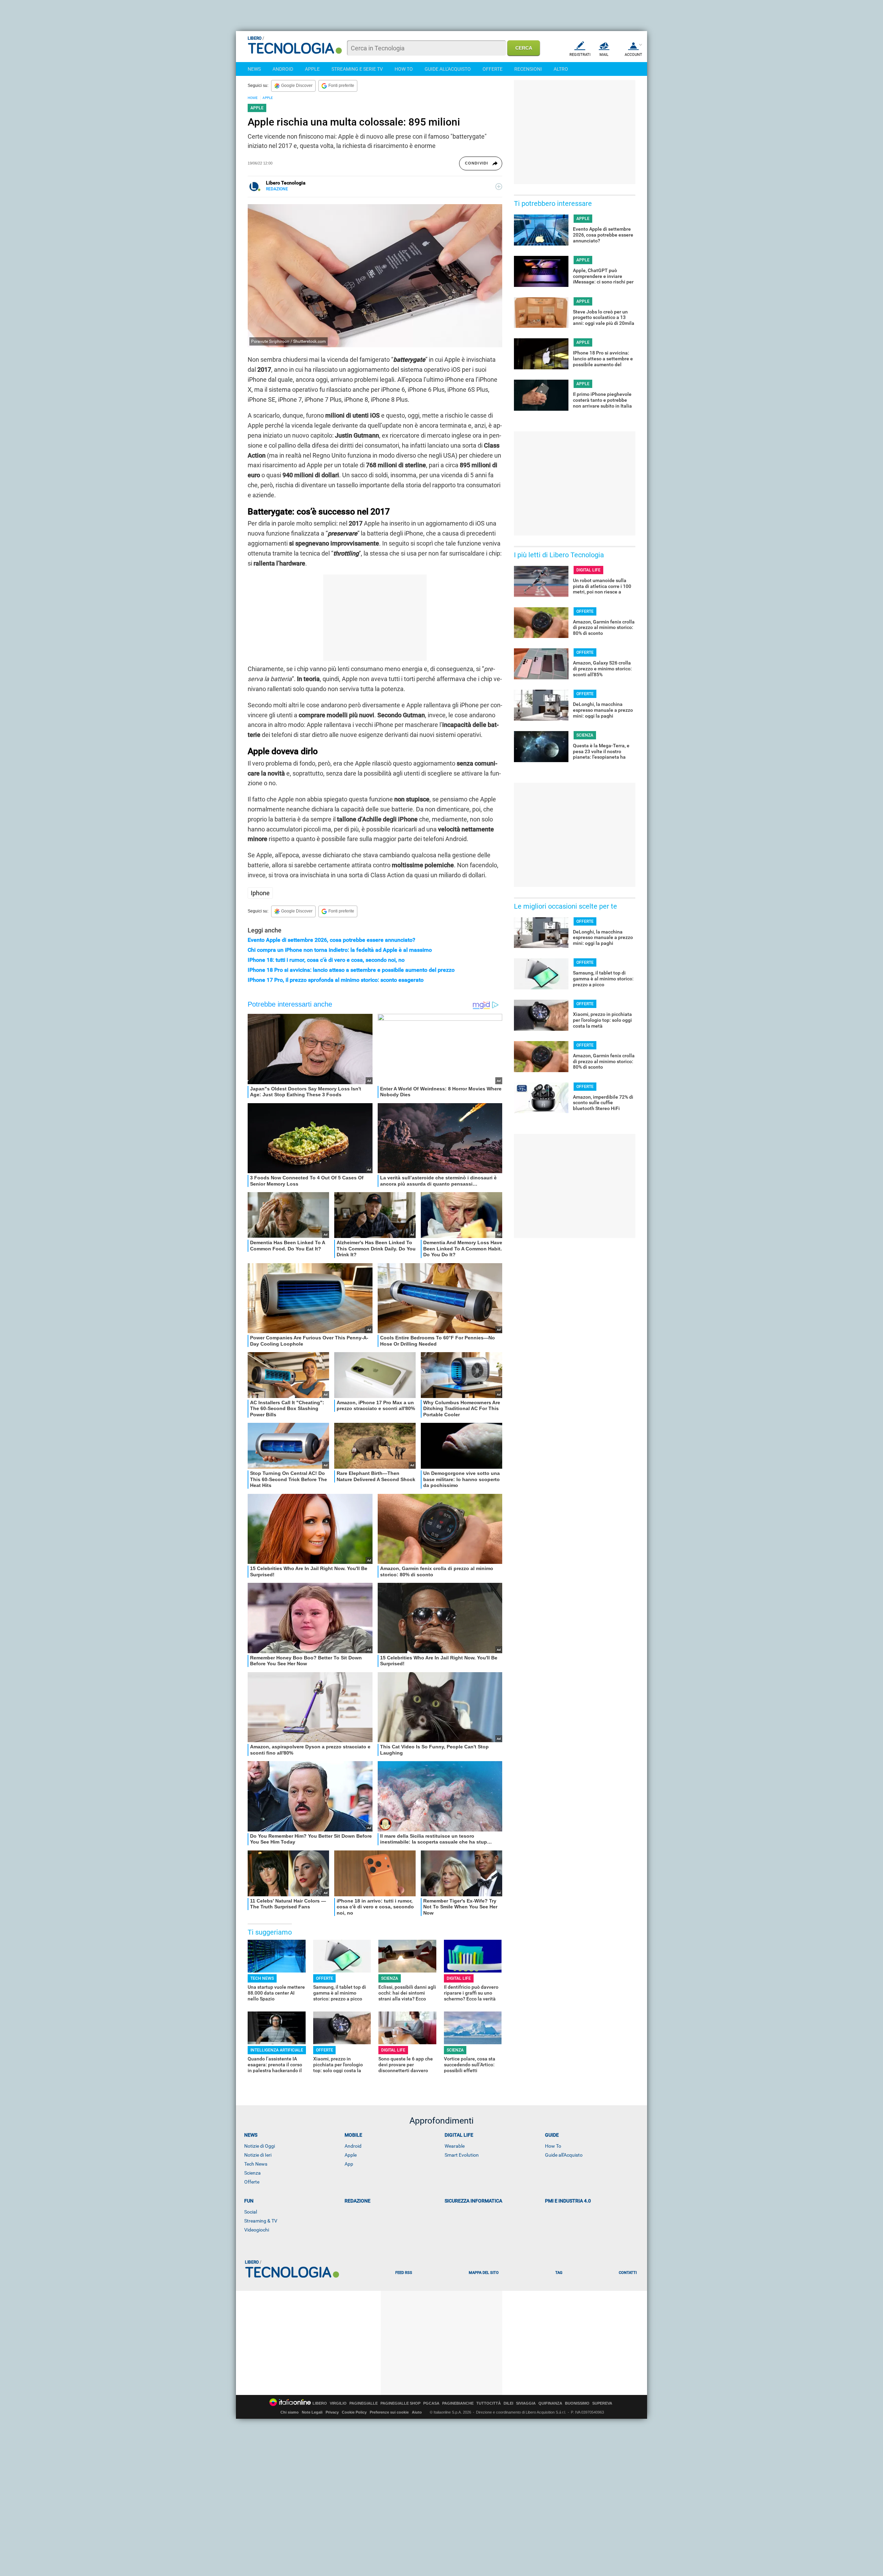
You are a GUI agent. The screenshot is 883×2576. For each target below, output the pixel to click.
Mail (604, 55)
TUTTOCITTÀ (489, 2403)
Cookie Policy (354, 2412)
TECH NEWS (262, 1978)
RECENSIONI (528, 69)
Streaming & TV (261, 2221)
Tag (559, 2273)
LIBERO (320, 2403)
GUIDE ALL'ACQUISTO (448, 69)
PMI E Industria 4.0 (568, 2201)
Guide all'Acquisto (564, 2155)
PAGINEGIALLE (364, 2403)
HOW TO (404, 69)
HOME (253, 98)
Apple (351, 2155)
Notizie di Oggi (260, 2146)
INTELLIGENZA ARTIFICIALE (277, 2050)
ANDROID (283, 69)
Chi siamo (290, 2412)
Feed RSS (404, 2273)
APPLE (312, 69)
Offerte (252, 2182)
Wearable (455, 2146)
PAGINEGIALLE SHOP (400, 2403)
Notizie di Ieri (258, 2155)
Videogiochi (257, 2230)
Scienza (252, 2173)
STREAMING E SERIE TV (357, 69)
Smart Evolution (462, 2155)
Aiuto (417, 2412)
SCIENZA (390, 1978)
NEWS (254, 69)
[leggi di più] (499, 187)
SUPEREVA (602, 2403)
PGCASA (431, 2403)
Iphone (260, 893)
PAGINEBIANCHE (458, 2403)
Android (353, 2146)
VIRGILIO (338, 2403)
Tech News (256, 2164)
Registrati (580, 55)
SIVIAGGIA (526, 2403)
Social (251, 2212)
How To (553, 2146)
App (349, 2164)
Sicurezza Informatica (473, 2201)
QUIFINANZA (550, 2403)
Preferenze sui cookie (389, 2412)
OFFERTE (493, 69)
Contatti (628, 2273)
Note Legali (312, 2412)
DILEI (508, 2403)
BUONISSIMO (577, 2403)
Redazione (358, 2201)
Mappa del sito (484, 2273)
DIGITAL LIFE (459, 1978)
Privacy (332, 2412)
